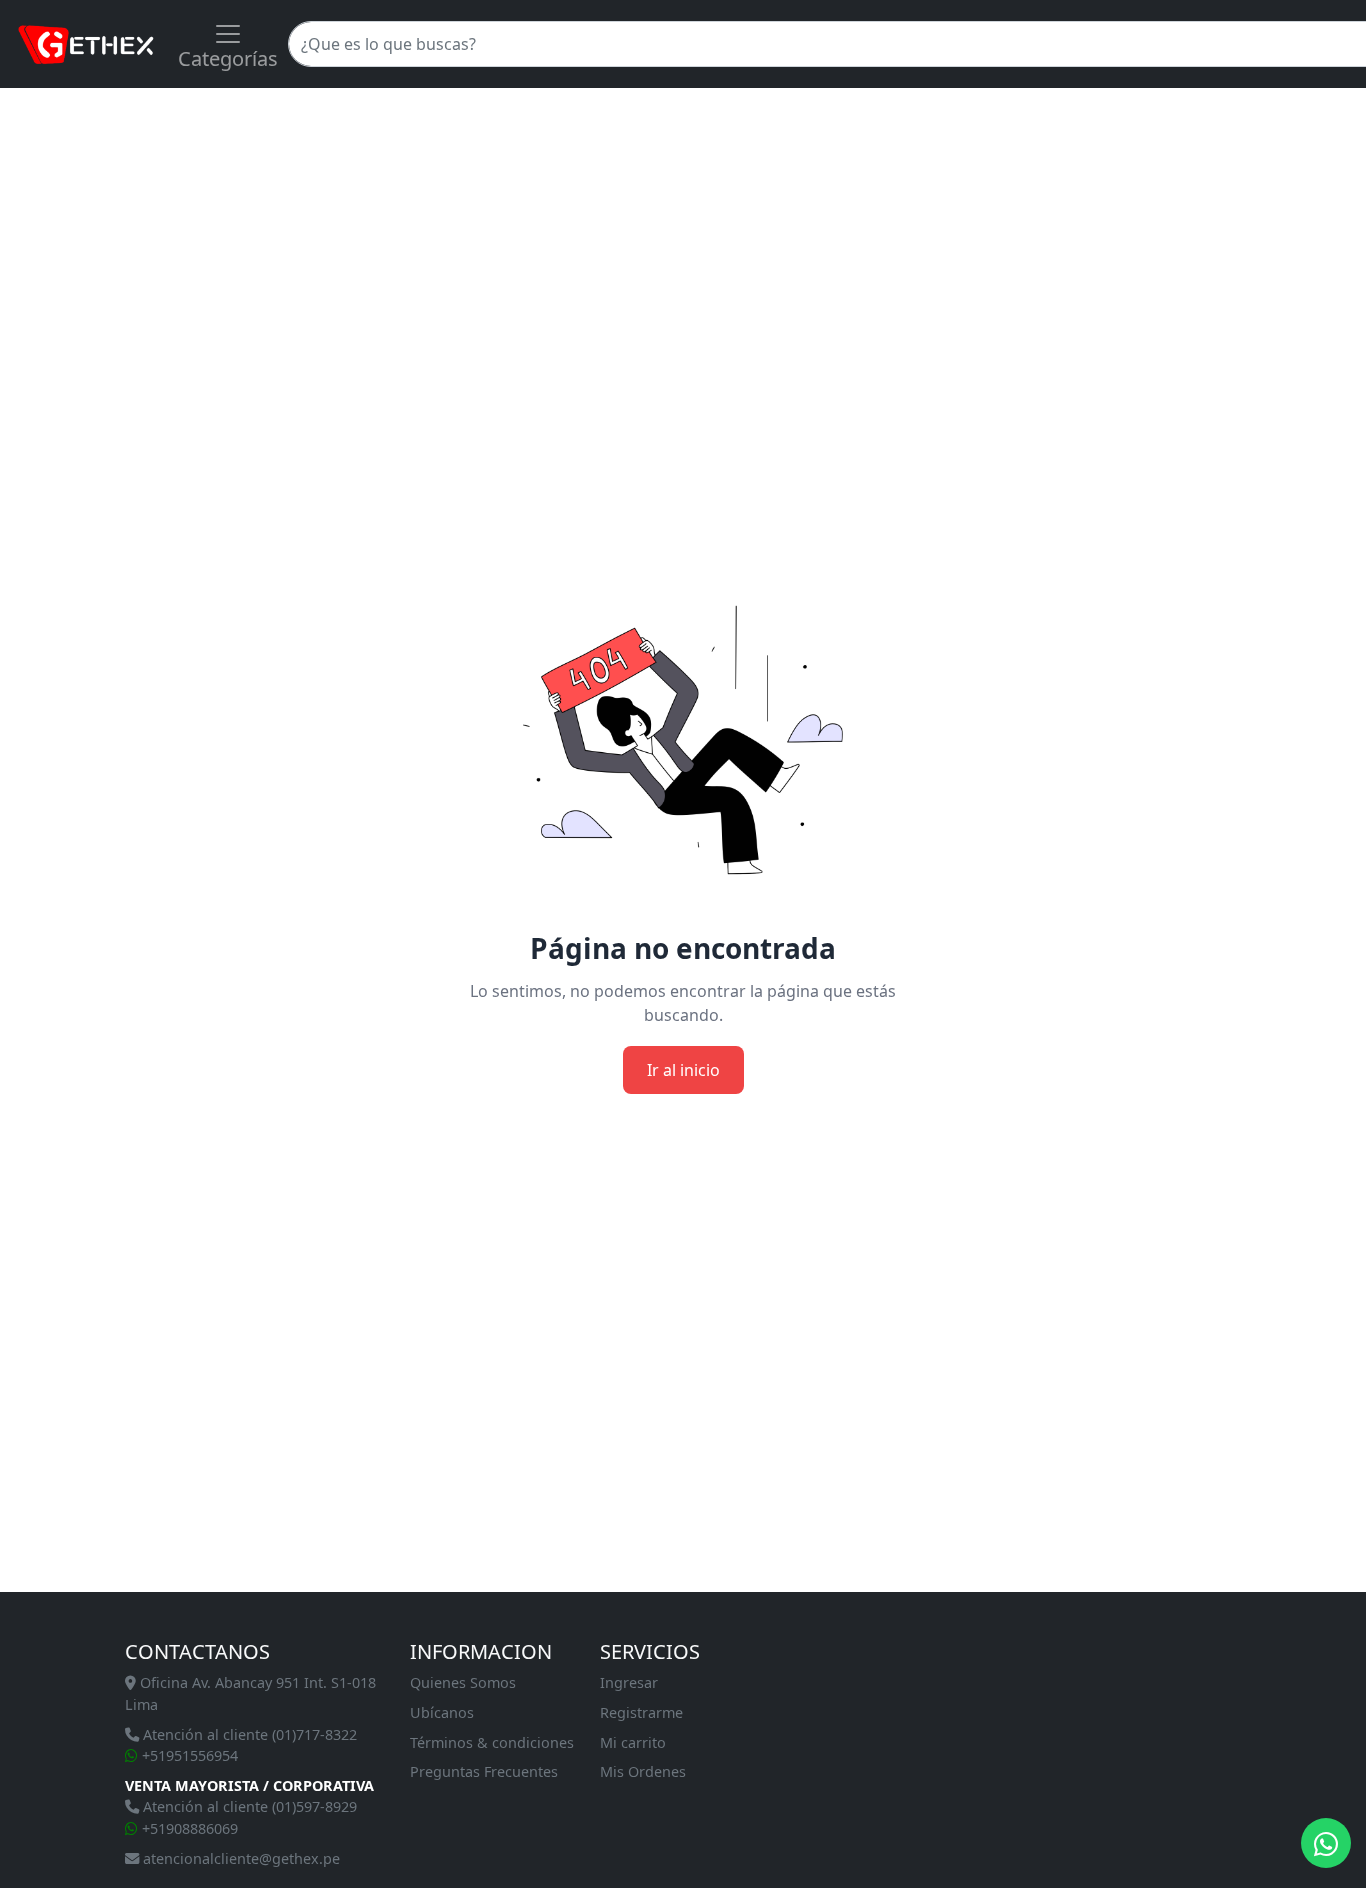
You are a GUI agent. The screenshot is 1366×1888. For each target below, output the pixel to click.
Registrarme (641, 1712)
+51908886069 (188, 1828)
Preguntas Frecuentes (484, 1771)
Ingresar (629, 1682)
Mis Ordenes (643, 1771)
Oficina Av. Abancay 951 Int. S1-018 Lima (250, 1693)
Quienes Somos (463, 1682)
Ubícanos (442, 1712)
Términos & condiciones (492, 1742)
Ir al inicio (683, 1070)
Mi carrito (633, 1742)
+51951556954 (188, 1755)
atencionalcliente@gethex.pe (239, 1858)
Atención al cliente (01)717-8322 (248, 1734)
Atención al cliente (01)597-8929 (248, 1806)
